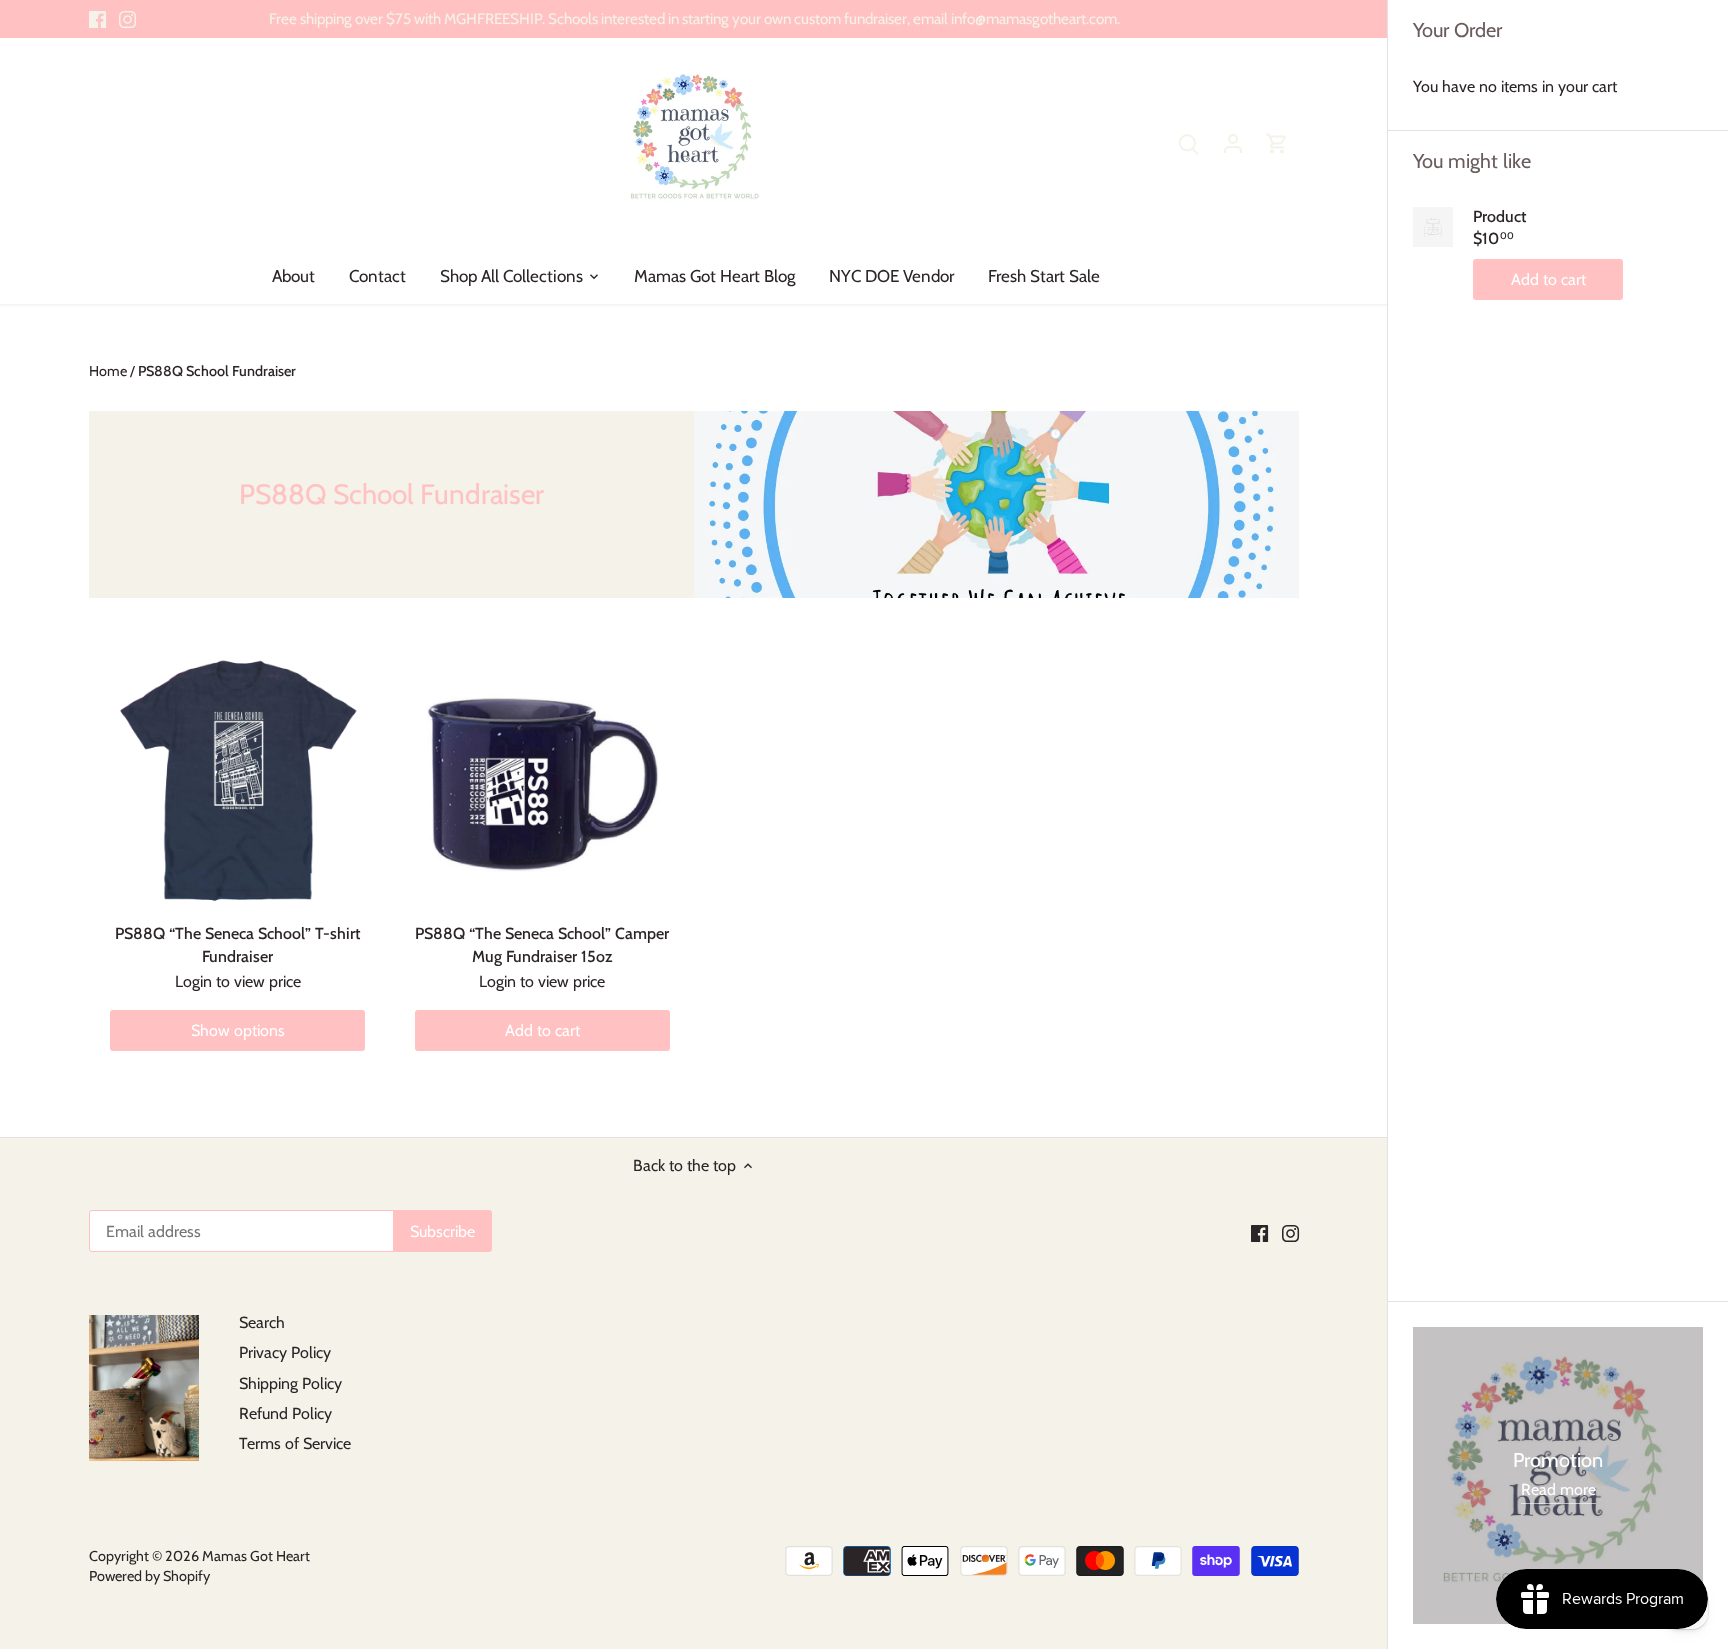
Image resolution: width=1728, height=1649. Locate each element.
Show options (238, 1030)
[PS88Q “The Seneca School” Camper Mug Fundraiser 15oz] (542, 778)
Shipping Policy (290, 1383)
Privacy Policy (285, 1352)
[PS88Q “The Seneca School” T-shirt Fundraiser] (237, 778)
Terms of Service (295, 1443)
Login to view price (238, 981)
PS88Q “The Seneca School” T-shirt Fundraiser (237, 944)
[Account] (1233, 142)
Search (262, 1322)
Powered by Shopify (149, 1576)
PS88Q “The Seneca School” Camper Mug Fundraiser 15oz (542, 944)
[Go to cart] (1277, 142)
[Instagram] (127, 19)
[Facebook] (97, 19)
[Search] (1189, 142)
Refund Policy (285, 1413)
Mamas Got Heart (256, 1556)
